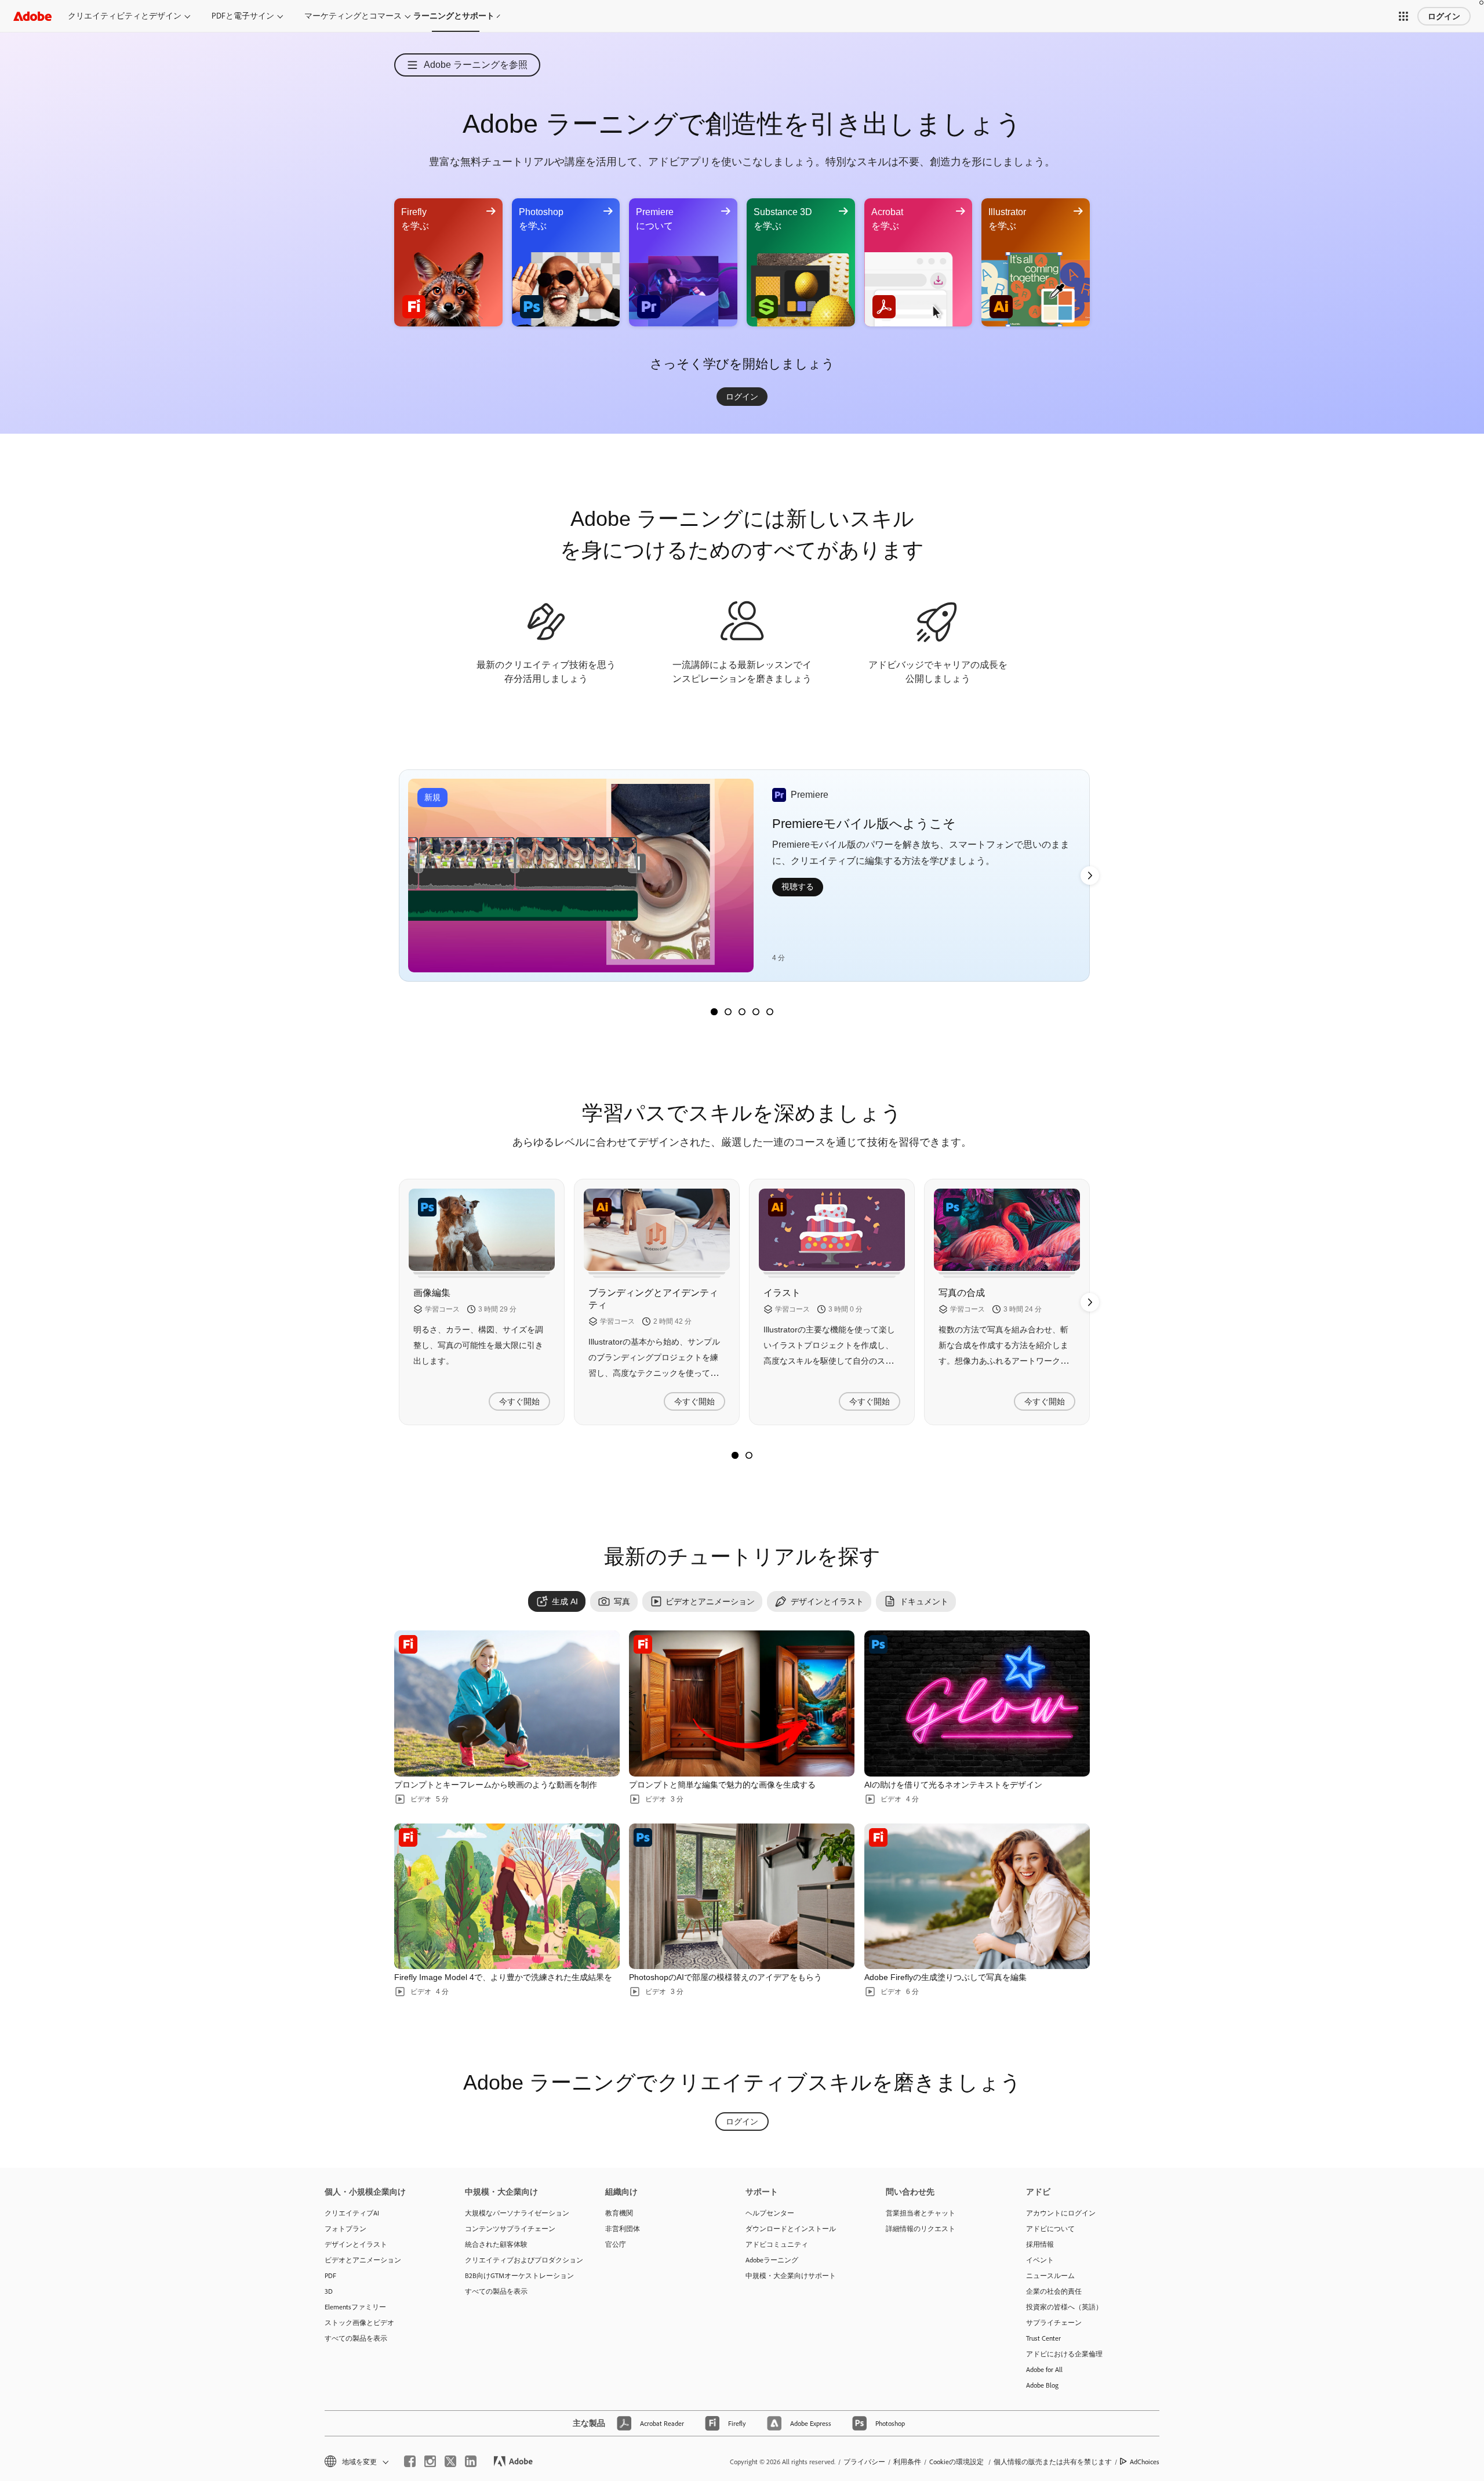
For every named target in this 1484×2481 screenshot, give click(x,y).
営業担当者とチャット (921, 2213)
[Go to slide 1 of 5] (714, 1012)
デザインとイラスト (356, 2244)
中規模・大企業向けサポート (791, 2275)
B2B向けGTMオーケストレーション (518, 2275)
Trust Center (1043, 2338)
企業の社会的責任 (1054, 2291)
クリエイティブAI (352, 2213)
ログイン (1444, 16)
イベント (1040, 2260)
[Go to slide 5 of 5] (770, 1012)
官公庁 (616, 2244)
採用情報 (1040, 2244)
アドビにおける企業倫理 (1064, 2354)
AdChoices (1145, 2462)
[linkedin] (471, 2461)
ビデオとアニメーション (363, 2260)
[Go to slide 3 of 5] (742, 1012)
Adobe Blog (1042, 2385)
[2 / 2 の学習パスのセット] (749, 1455)
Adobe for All (1044, 2369)
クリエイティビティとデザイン (125, 16)
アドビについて (1050, 2228)
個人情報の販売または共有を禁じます (1053, 2462)
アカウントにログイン (1061, 2213)
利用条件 (907, 2462)
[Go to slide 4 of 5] (756, 1012)
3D (329, 2291)
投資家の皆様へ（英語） (1064, 2307)
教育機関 (619, 2213)
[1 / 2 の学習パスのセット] (735, 1455)
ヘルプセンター (770, 2213)
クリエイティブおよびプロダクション (518, 2260)
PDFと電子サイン (243, 16)
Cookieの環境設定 (956, 2462)
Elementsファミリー (355, 2307)
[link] (742, 397)
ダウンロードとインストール (791, 2228)
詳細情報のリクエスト (921, 2228)
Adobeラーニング (772, 2260)
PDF (330, 2275)
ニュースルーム (1050, 2275)
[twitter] (450, 2461)
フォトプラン (345, 2228)
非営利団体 (623, 2228)
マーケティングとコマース (353, 16)
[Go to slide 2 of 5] (728, 1012)
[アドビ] (32, 16)
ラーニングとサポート (456, 16)
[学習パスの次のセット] (1090, 876)
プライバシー (864, 2462)
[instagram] (430, 2461)
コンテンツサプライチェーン (510, 2228)
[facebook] (410, 2461)
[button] (1403, 16)
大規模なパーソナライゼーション (517, 2213)
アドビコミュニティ (777, 2244)
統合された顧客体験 (496, 2244)
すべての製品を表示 (356, 2338)
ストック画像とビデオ (359, 2322)
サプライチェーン (1054, 2322)
